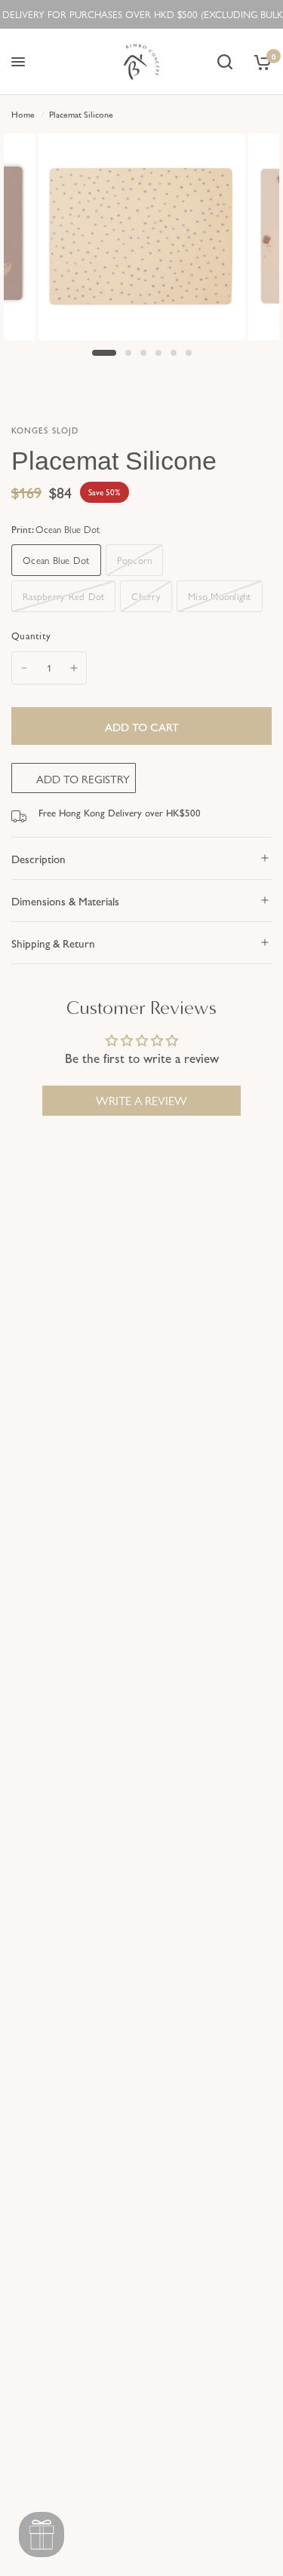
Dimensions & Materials (65, 901)
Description (38, 858)
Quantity (31, 635)
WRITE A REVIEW (141, 1100)
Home (23, 114)
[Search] (225, 62)
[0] (260, 62)
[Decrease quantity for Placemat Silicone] (24, 668)
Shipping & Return (53, 943)
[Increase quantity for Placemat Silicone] (74, 668)
